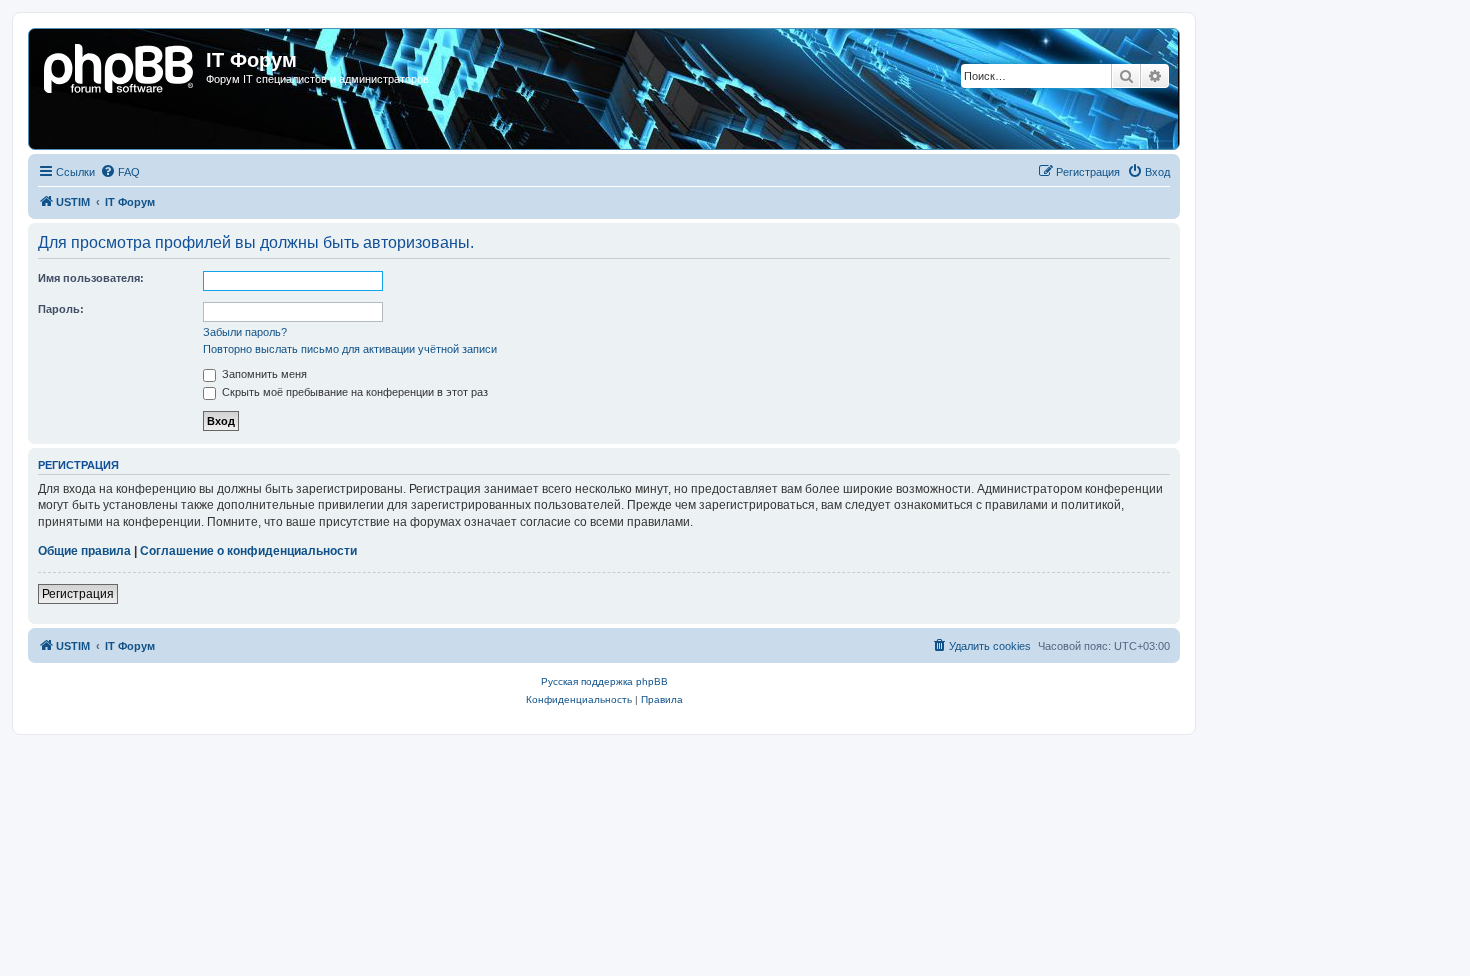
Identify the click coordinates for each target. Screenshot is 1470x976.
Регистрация (78, 594)
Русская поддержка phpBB (604, 681)
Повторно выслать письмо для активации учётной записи (350, 349)
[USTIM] (120, 66)
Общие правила (84, 551)
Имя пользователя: (91, 278)
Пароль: (61, 309)
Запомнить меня (263, 374)
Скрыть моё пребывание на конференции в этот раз (353, 392)
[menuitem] (120, 172)
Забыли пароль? (245, 332)
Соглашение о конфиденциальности (248, 551)
